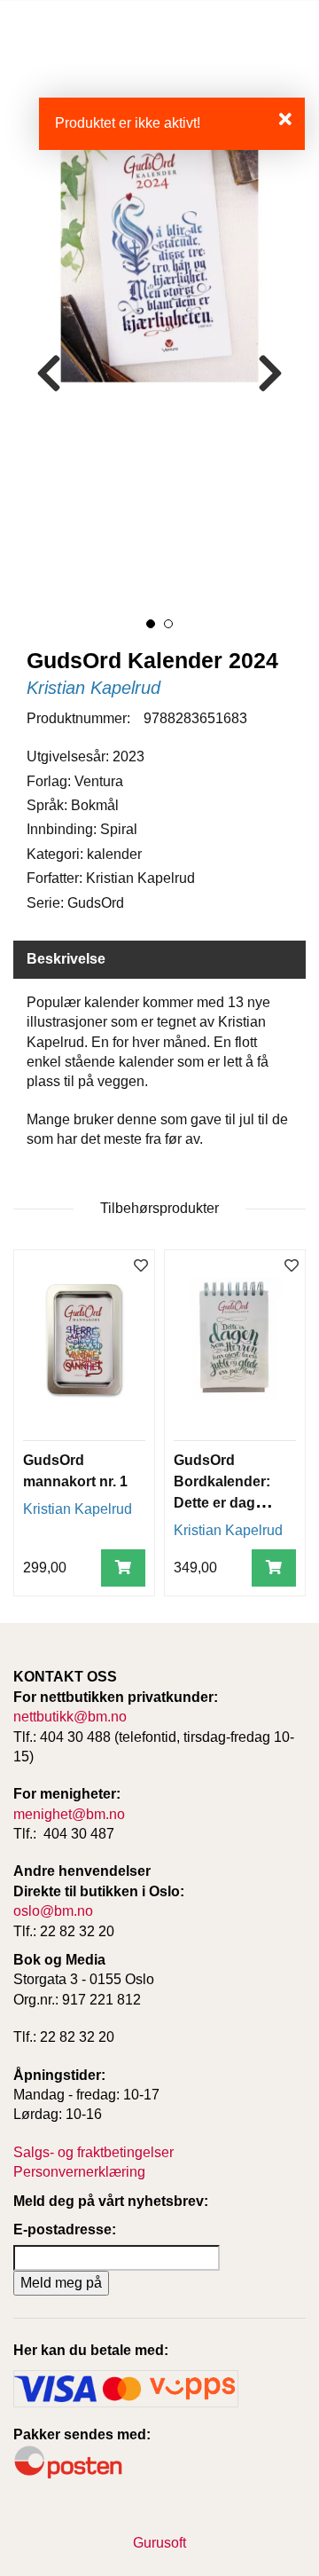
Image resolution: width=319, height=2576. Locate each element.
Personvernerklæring (79, 2172)
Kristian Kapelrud (93, 688)
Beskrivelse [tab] (66, 959)
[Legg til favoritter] (141, 1267)
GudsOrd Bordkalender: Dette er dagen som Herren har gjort (226, 1503)
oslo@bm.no (53, 1911)
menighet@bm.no (69, 1814)
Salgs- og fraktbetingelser (93, 2152)
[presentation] (49, 374)
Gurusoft (159, 2543)
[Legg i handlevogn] (123, 1568)
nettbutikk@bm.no (70, 1717)
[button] (151, 624)
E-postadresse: (65, 2229)
